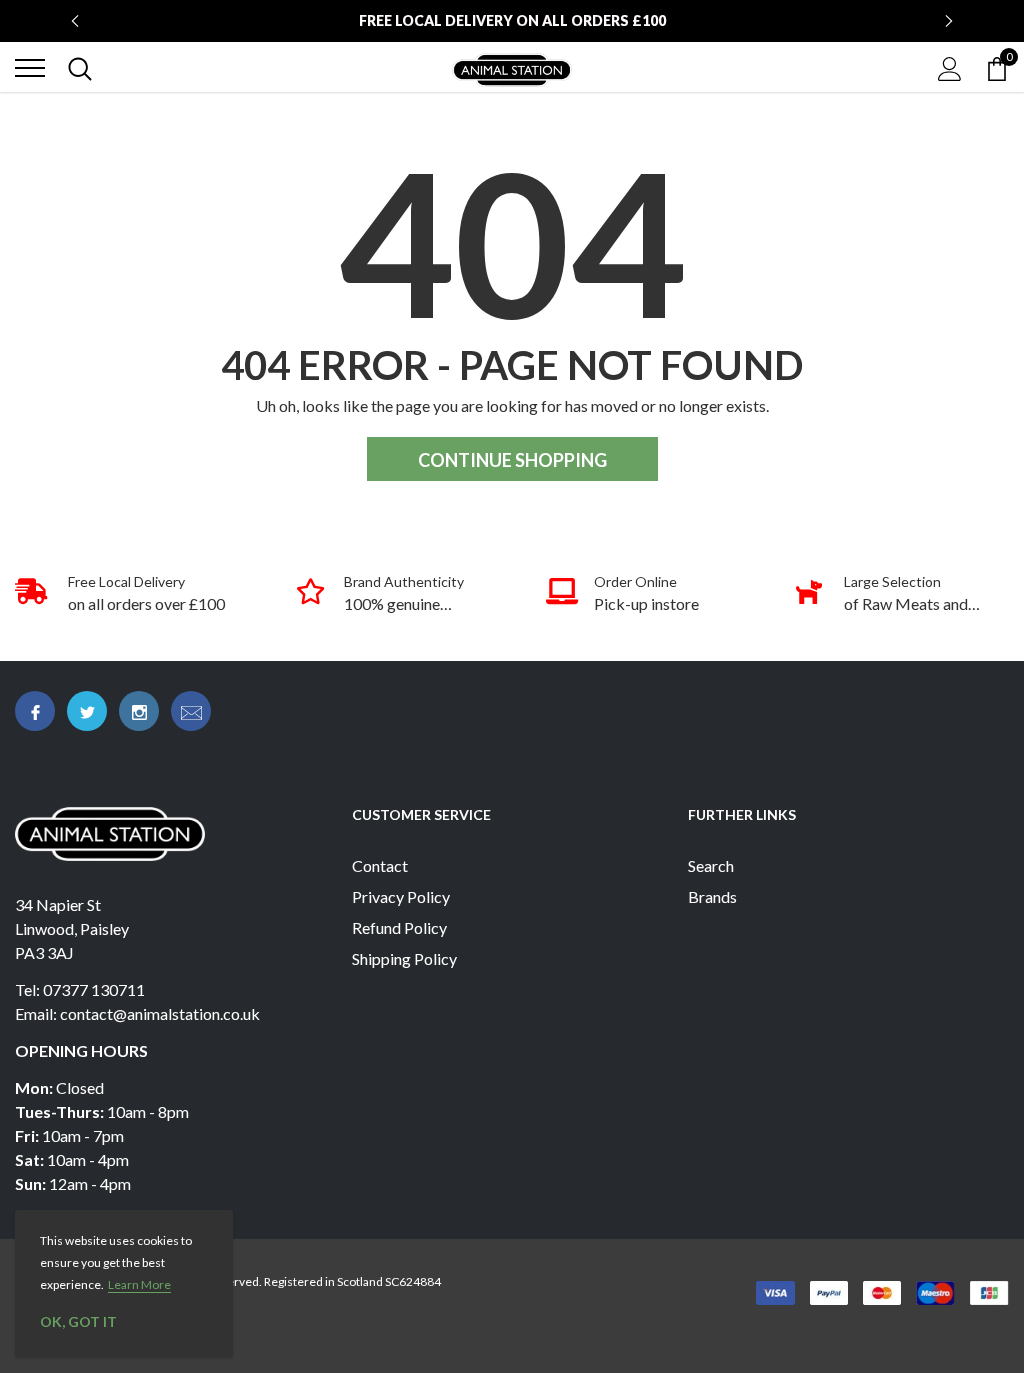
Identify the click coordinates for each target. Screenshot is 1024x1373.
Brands (712, 896)
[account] (950, 67)
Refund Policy (399, 927)
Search (711, 865)
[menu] (30, 68)
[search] (80, 68)
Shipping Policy (404, 958)
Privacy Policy (401, 896)
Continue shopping (512, 460)
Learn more (139, 1284)
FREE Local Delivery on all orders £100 (512, 20)
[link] (35, 711)
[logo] (512, 68)
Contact (380, 865)
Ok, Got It (78, 1321)
